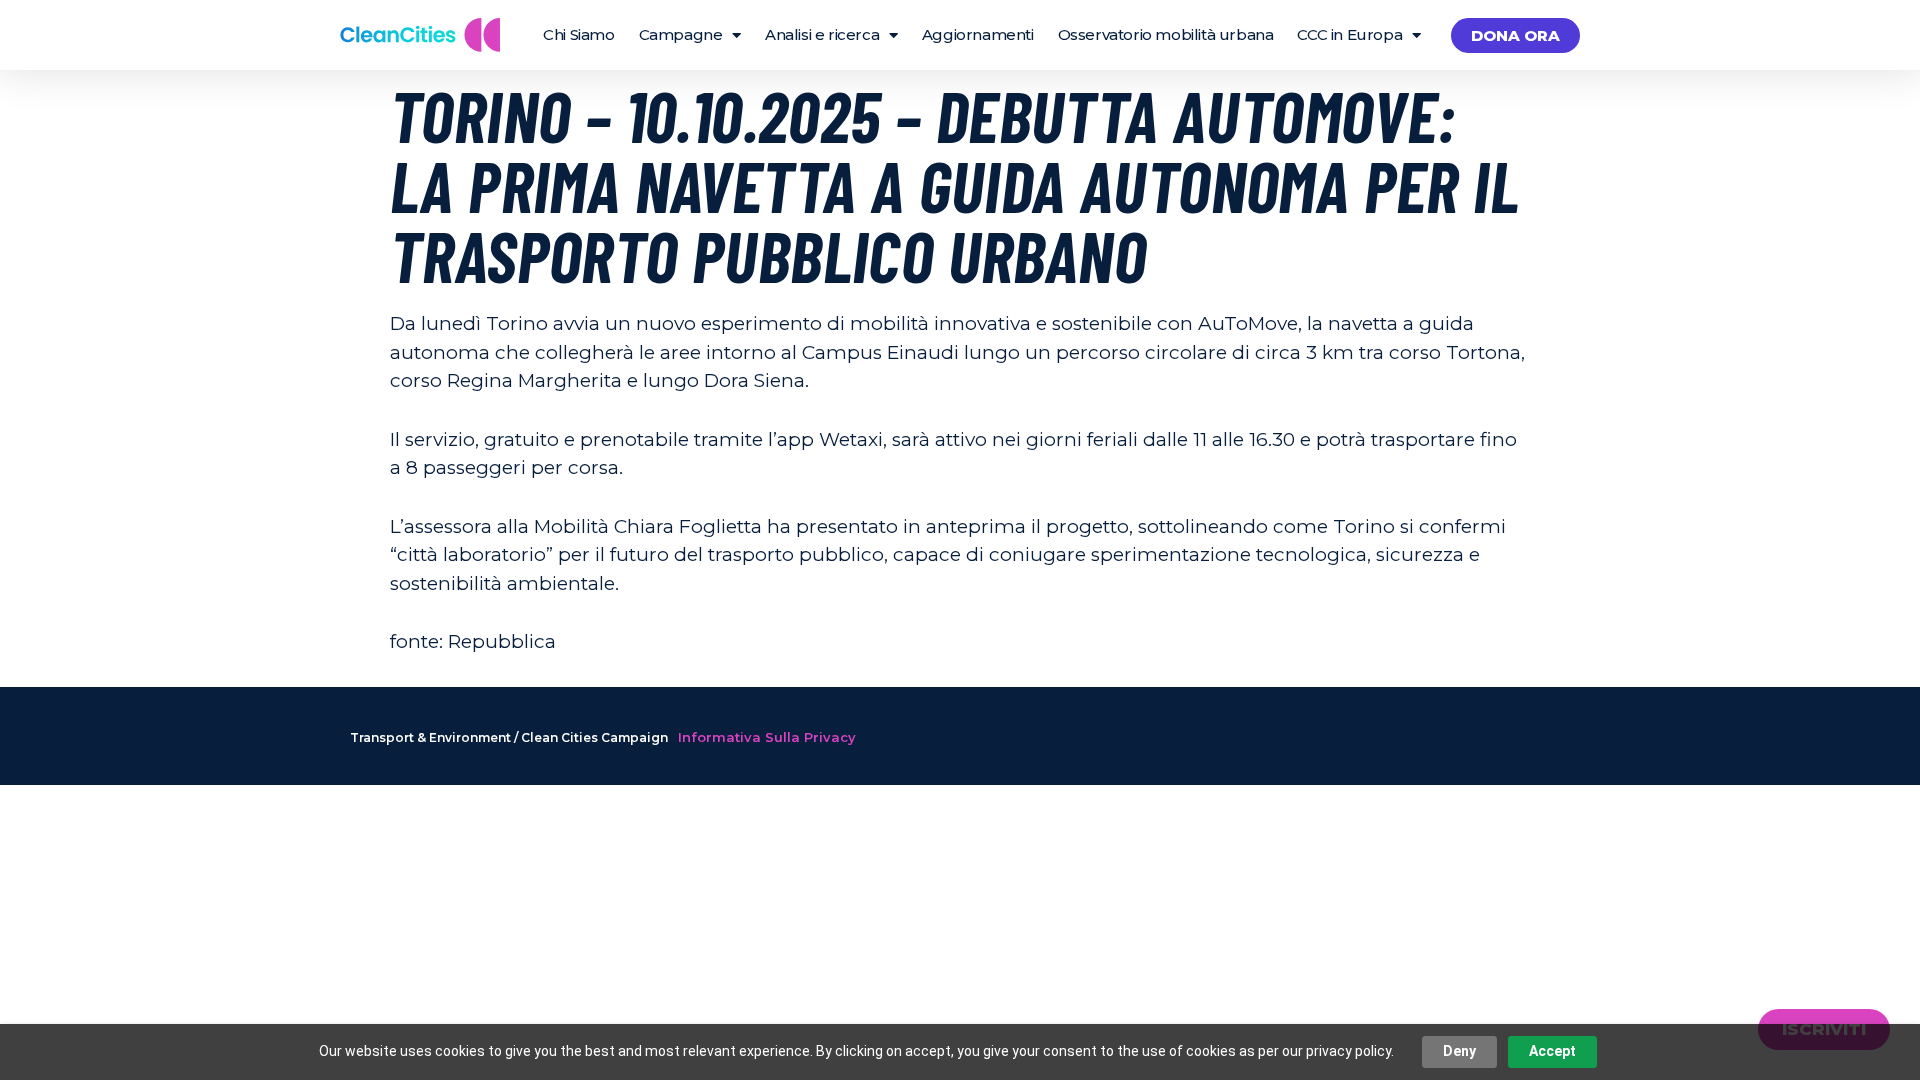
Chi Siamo (578, 34)
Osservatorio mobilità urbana (1166, 34)
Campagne (681, 34)
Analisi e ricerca (822, 34)
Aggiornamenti (978, 34)
